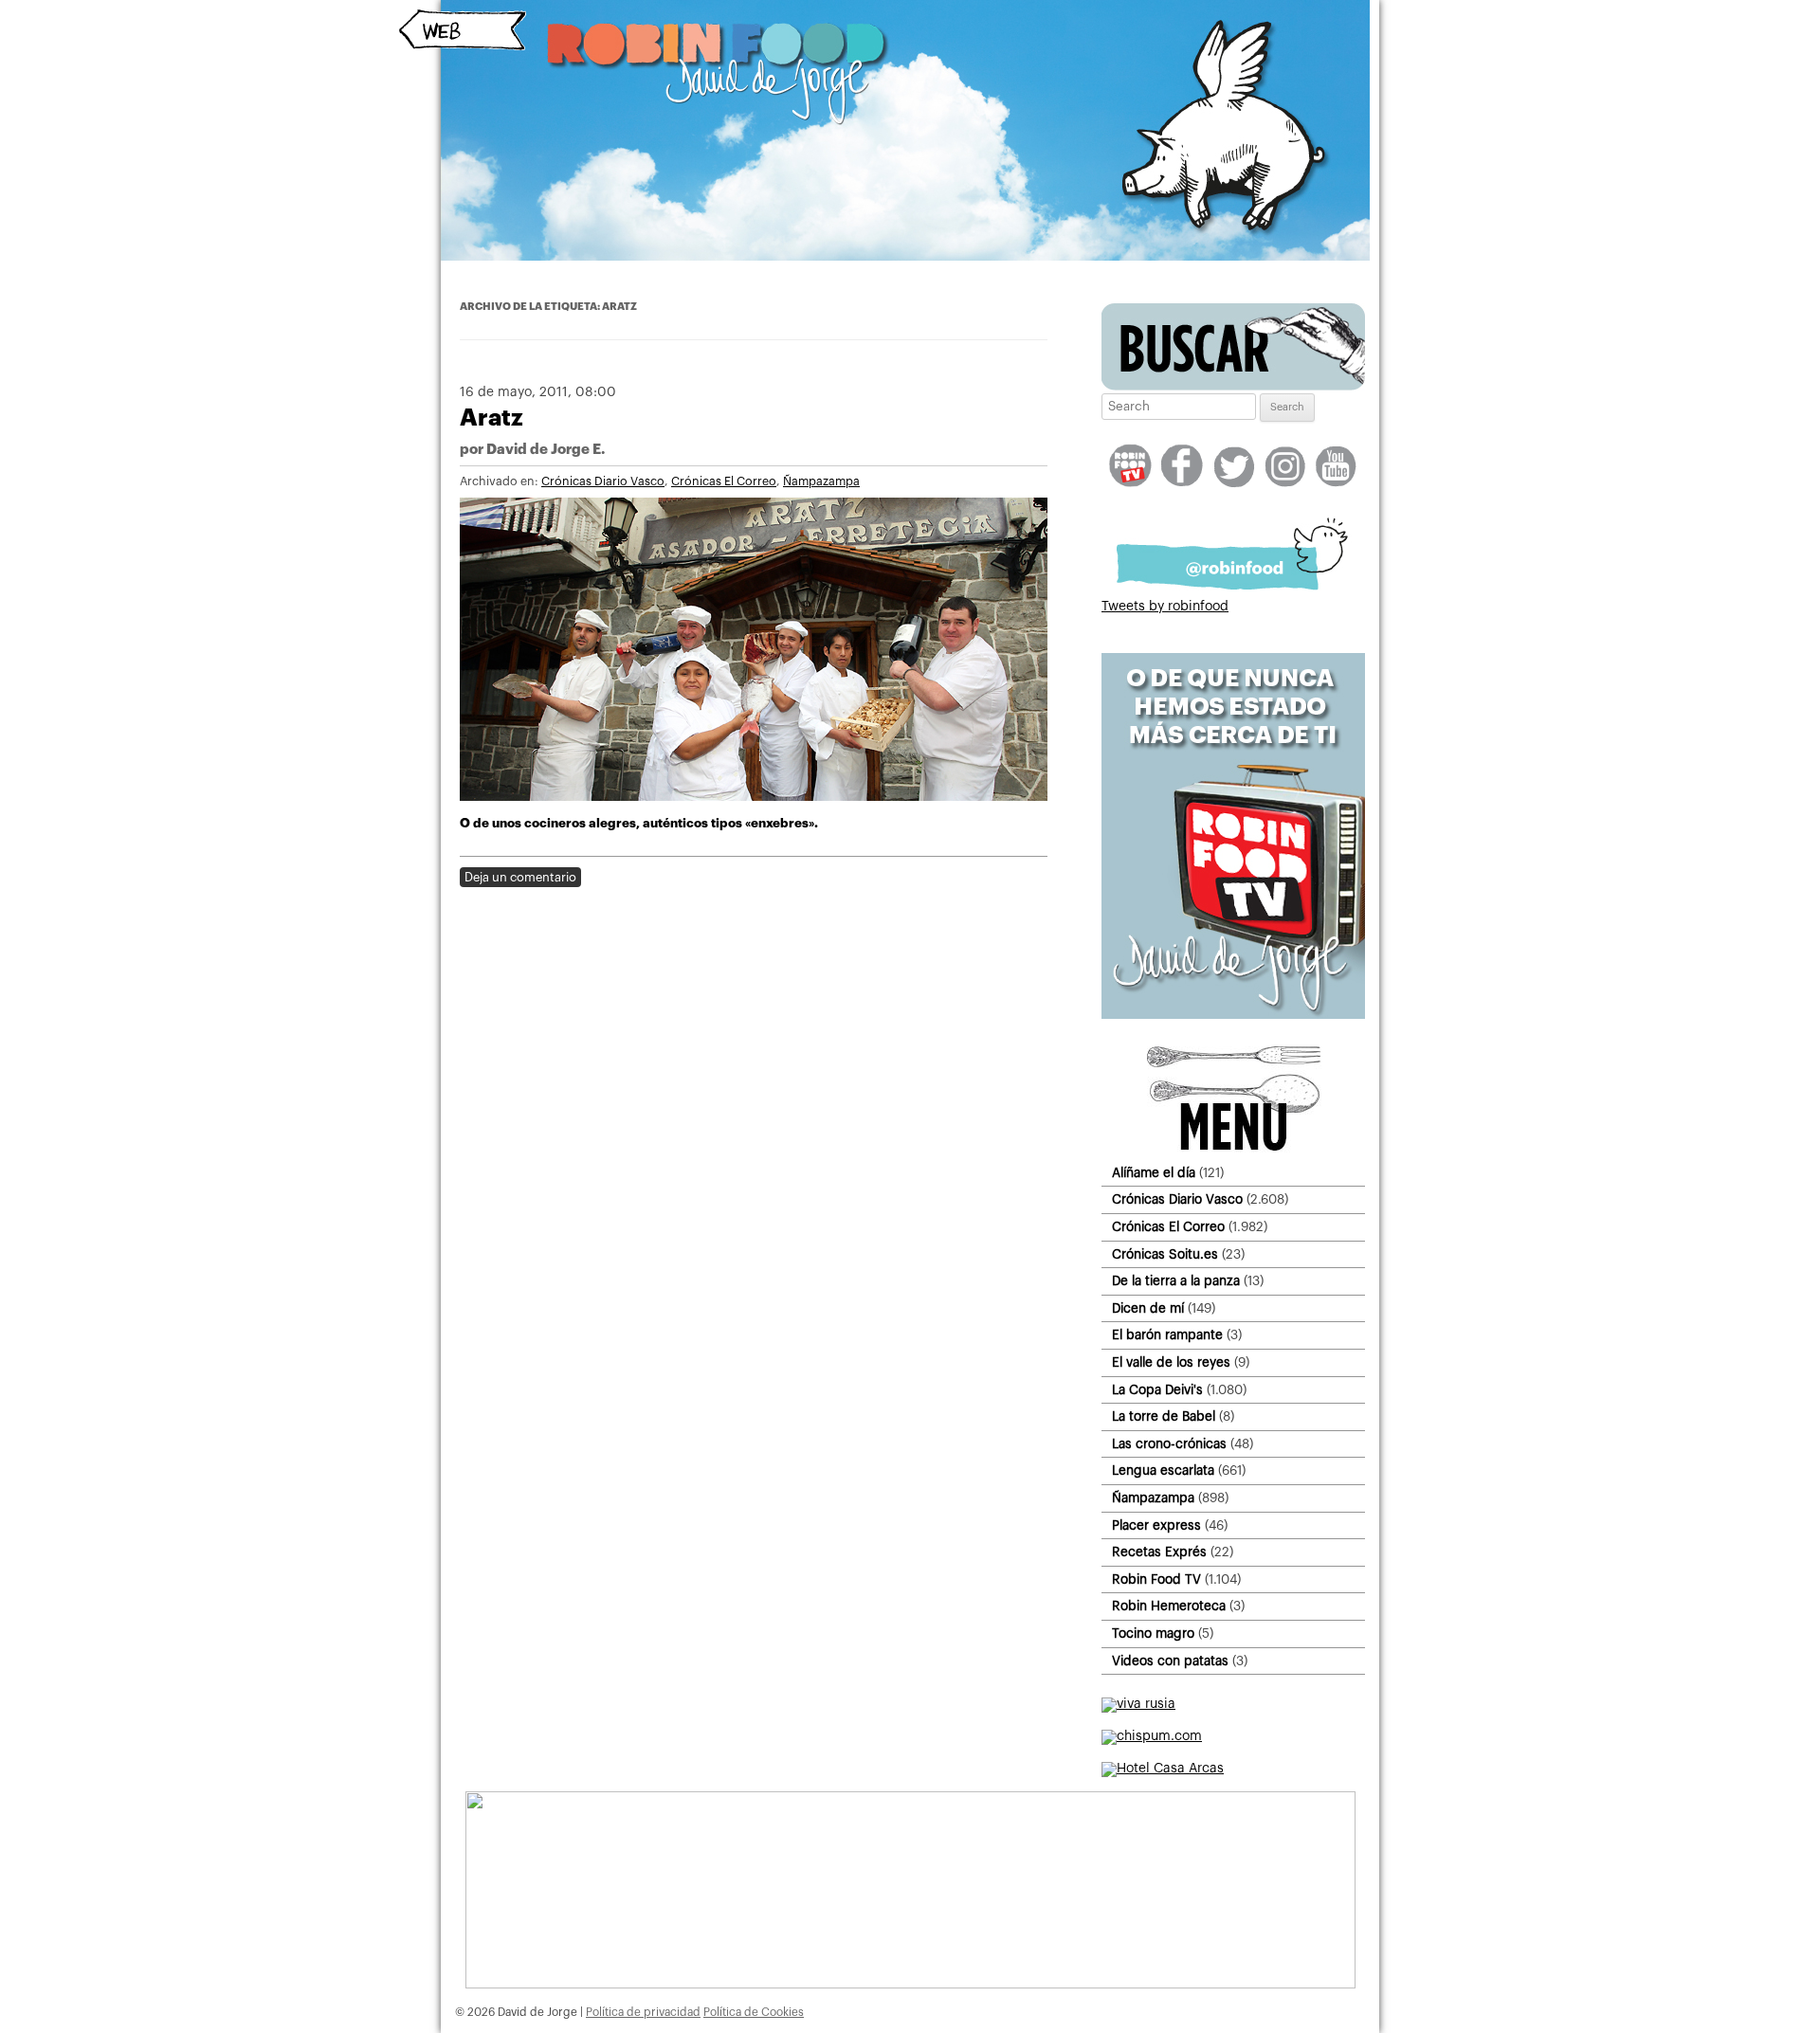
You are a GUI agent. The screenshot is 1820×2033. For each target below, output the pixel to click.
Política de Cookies (754, 2012)
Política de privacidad (643, 2012)
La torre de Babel (1164, 1416)
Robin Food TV (1156, 1579)
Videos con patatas (1170, 1661)
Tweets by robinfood (1165, 607)
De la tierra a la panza (1176, 1281)
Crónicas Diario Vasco (603, 481)
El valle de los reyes (1171, 1362)
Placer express (1156, 1525)
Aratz (491, 417)
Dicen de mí (1148, 1308)
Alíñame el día (1154, 1173)
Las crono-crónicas (1169, 1444)
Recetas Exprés (1159, 1552)
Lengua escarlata (1163, 1470)
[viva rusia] (1138, 1704)
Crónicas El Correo (724, 481)
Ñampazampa (821, 481)
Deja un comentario (520, 877)
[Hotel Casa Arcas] (1163, 1769)
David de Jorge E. (546, 450)
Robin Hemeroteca (1169, 1606)
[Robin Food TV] (1233, 1015)
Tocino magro (1153, 1634)
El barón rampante (1167, 1335)
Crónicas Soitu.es (1165, 1254)
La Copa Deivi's (1157, 1390)
